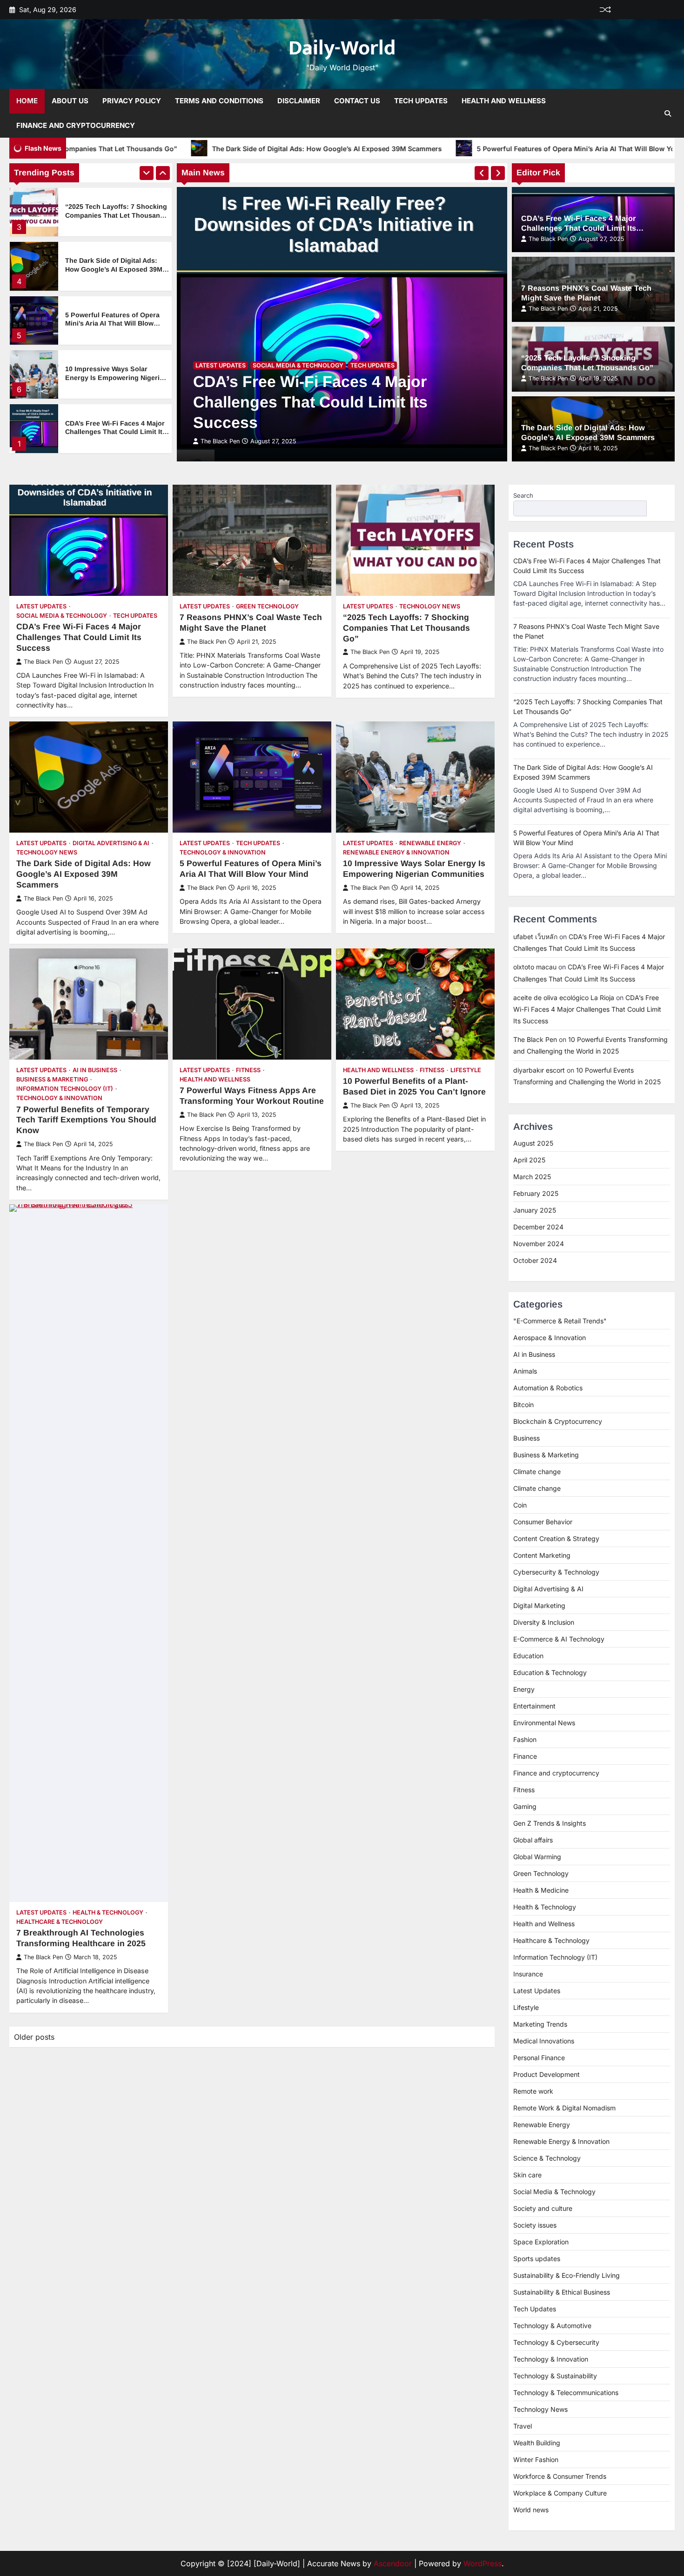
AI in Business (95, 1070)
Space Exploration (541, 2242)
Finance (525, 1756)
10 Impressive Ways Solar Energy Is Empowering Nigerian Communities (116, 323)
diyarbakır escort (539, 1070)
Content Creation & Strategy (556, 1538)
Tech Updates (421, 101)
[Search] (668, 113)
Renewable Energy (430, 843)
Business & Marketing (52, 1079)
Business (526, 1438)
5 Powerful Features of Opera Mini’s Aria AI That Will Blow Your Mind (416, 149)
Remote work (533, 2091)
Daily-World (342, 48)
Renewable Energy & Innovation (396, 852)
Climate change (537, 1472)
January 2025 (535, 1210)
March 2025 (532, 1177)
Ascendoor (393, 2563)
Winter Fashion (536, 2459)
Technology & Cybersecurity (556, 2342)
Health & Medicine (541, 1890)
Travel (523, 2426)
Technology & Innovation (223, 852)
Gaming (525, 1806)
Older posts (34, 2037)
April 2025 (529, 1160)
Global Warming (537, 1857)
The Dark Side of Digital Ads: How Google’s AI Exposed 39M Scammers (154, 149)
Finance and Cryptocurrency (76, 125)
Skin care (527, 2175)
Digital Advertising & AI (111, 843)
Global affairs (533, 1840)
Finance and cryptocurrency (556, 1773)
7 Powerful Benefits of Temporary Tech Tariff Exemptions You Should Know (86, 1120)
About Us (70, 101)
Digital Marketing (539, 1605)
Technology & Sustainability (555, 2376)
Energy (524, 1689)
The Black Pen (220, 441)
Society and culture (543, 2208)
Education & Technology (550, 1672)
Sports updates (537, 2259)
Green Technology (267, 606)
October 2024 (535, 1260)
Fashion (525, 1739)
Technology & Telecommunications (566, 2392)
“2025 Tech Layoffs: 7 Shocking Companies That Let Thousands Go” (406, 628)
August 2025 (533, 1143)
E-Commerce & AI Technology (559, 1639)
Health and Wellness (504, 101)
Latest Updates (221, 365)
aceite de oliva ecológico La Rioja (564, 998)
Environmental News (544, 1723)
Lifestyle (466, 1070)
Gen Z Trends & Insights (550, 1823)
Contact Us (357, 101)
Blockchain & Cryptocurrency (558, 1421)
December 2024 (538, 1227)
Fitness (248, 1070)
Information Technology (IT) (65, 1089)
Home (27, 101)
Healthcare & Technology (60, 1922)
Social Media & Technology (298, 365)
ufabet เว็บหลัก (535, 937)
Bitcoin (523, 1405)
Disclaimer (299, 101)
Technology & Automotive (552, 2326)
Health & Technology (108, 1912)
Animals (525, 1371)
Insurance (528, 1974)
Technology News (430, 606)
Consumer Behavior (543, 1522)
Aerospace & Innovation (550, 1338)
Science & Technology (547, 2158)
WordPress (483, 2563)
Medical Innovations (544, 2041)
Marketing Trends (540, 2024)
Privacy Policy (132, 101)
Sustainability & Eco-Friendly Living (567, 2275)
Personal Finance (539, 2058)
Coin (520, 1505)
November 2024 (539, 1244)
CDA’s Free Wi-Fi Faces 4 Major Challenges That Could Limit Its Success (116, 377)
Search (523, 495)
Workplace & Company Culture (560, 2493)
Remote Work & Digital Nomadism (564, 2108)
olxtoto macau (535, 967)
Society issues (535, 2225)
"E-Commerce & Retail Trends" (560, 1321)
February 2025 (536, 1193)
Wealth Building (537, 2443)
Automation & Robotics (548, 1388)
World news (531, 2510)
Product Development (547, 2074)
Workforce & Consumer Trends (560, 2476)
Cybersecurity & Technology (556, 1572)
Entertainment (534, 1706)
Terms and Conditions (219, 101)
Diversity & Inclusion (544, 1622)
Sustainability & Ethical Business (562, 2292)
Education (528, 1656)
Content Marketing (542, 1555)
